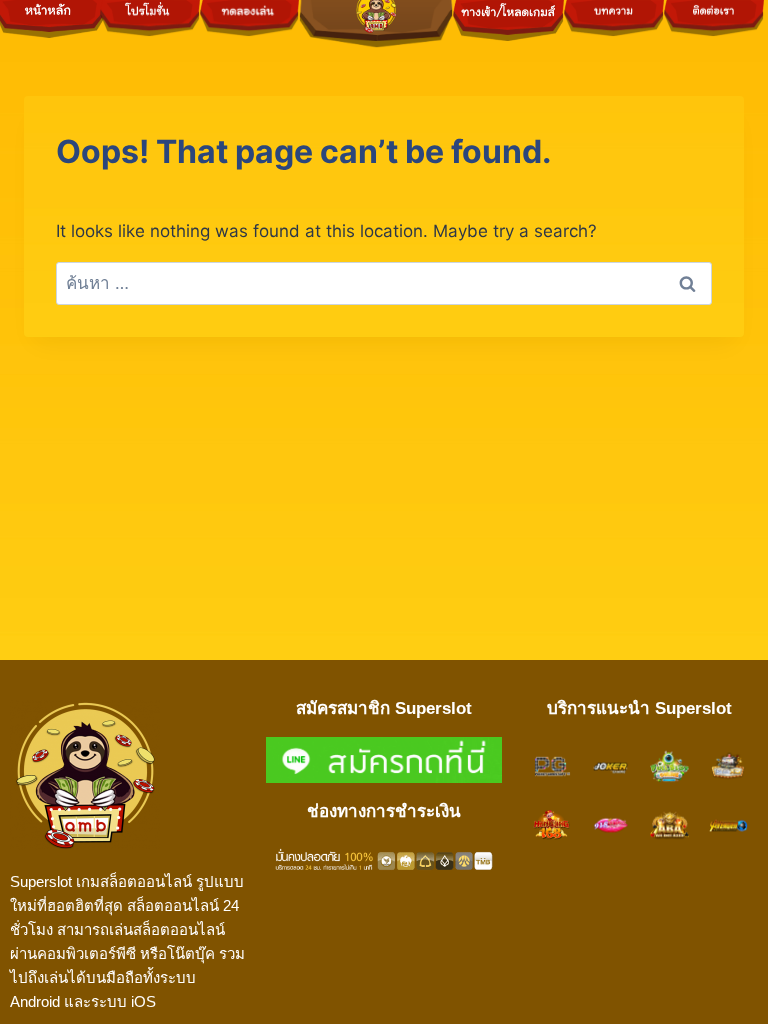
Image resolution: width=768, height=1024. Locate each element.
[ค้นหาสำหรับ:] (384, 283)
